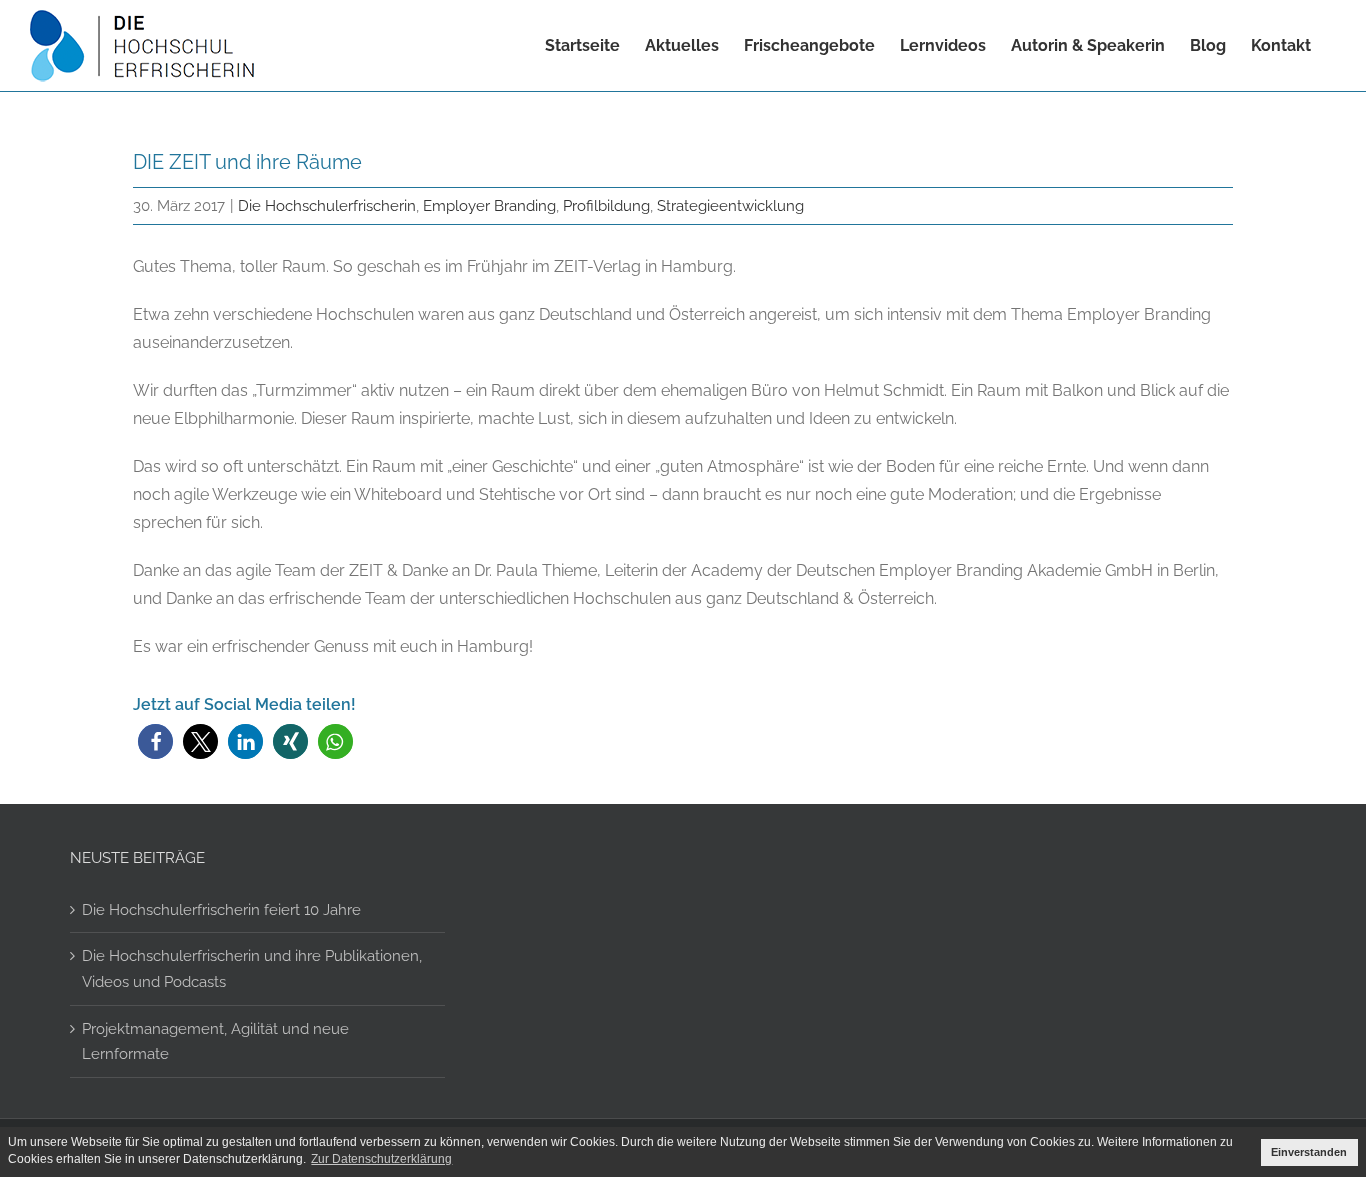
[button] (155, 741)
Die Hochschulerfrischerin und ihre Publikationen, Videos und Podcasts (252, 968)
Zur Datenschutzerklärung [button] (381, 1159)
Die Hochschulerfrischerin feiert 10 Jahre (221, 909)
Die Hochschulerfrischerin (327, 205)
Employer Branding (489, 205)
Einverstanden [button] (1309, 1152)
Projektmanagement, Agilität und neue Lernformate (215, 1041)
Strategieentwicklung (730, 205)
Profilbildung (606, 205)
